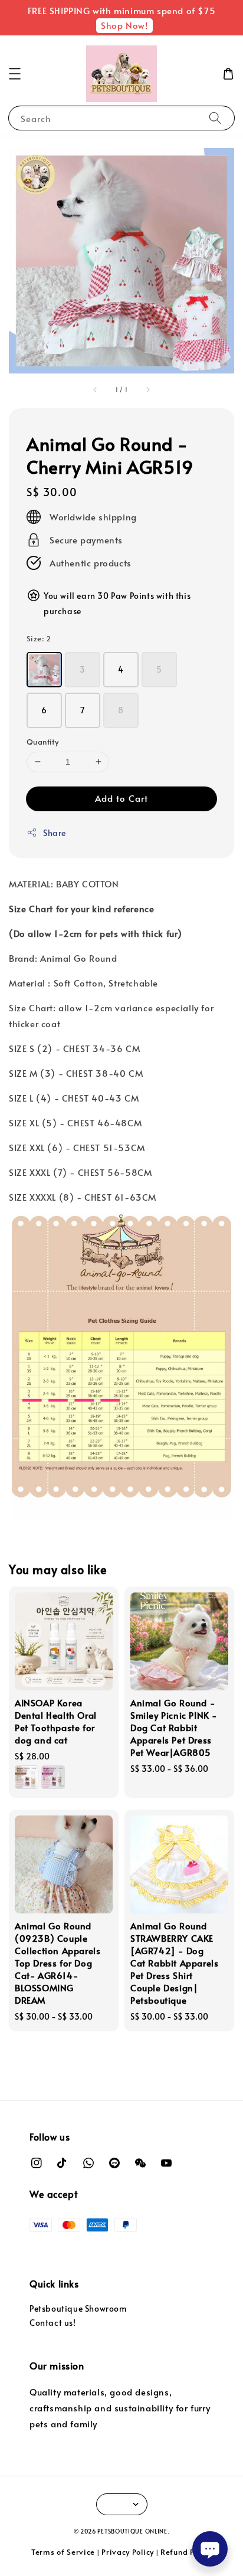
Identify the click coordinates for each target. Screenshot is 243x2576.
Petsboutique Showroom (78, 2308)
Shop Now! (124, 25)
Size (39, 638)
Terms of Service (63, 2552)
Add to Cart (121, 798)
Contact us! (53, 2323)
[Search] (215, 118)
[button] (15, 74)
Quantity (42, 742)
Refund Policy (186, 2552)
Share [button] (55, 833)
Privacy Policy (128, 2552)
